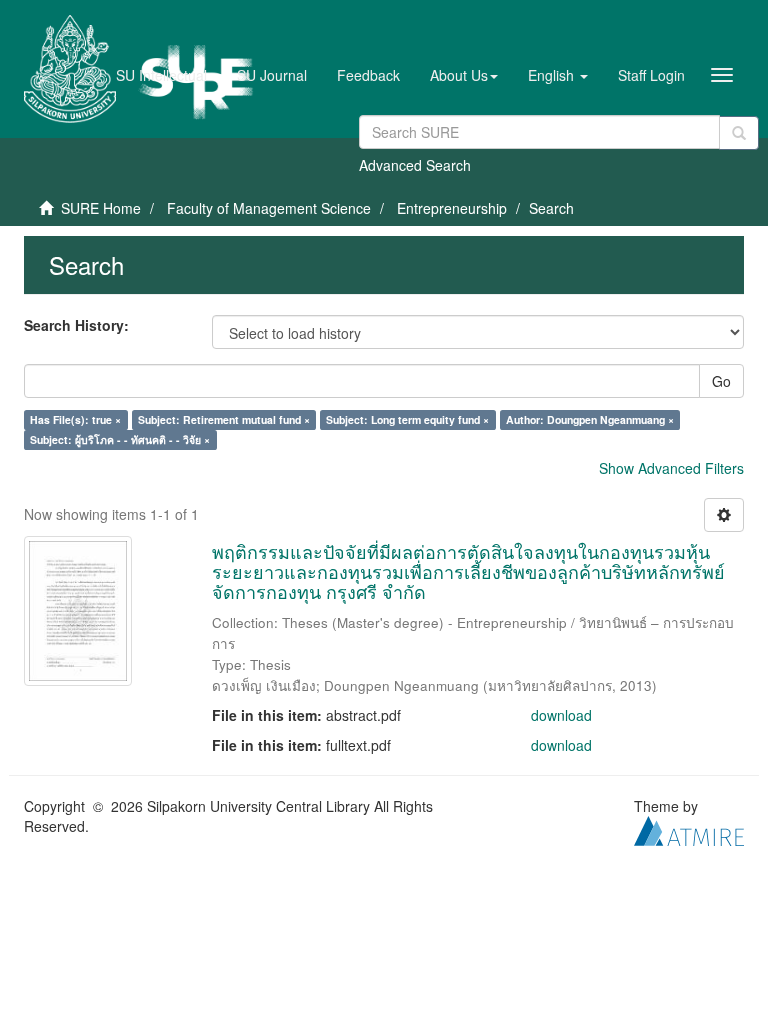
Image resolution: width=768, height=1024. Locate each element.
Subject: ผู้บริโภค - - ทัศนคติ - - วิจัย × (120, 439)
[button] (464, 75)
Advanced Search (415, 165)
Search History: (76, 325)
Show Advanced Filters (671, 468)
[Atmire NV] (689, 829)
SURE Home (101, 208)
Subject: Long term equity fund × (407, 419)
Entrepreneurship (452, 208)
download (561, 715)
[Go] (739, 133)
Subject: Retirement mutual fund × (224, 419)
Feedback (368, 75)
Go (721, 381)
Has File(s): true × (75, 419)
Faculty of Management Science (269, 208)
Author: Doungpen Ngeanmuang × (590, 419)
